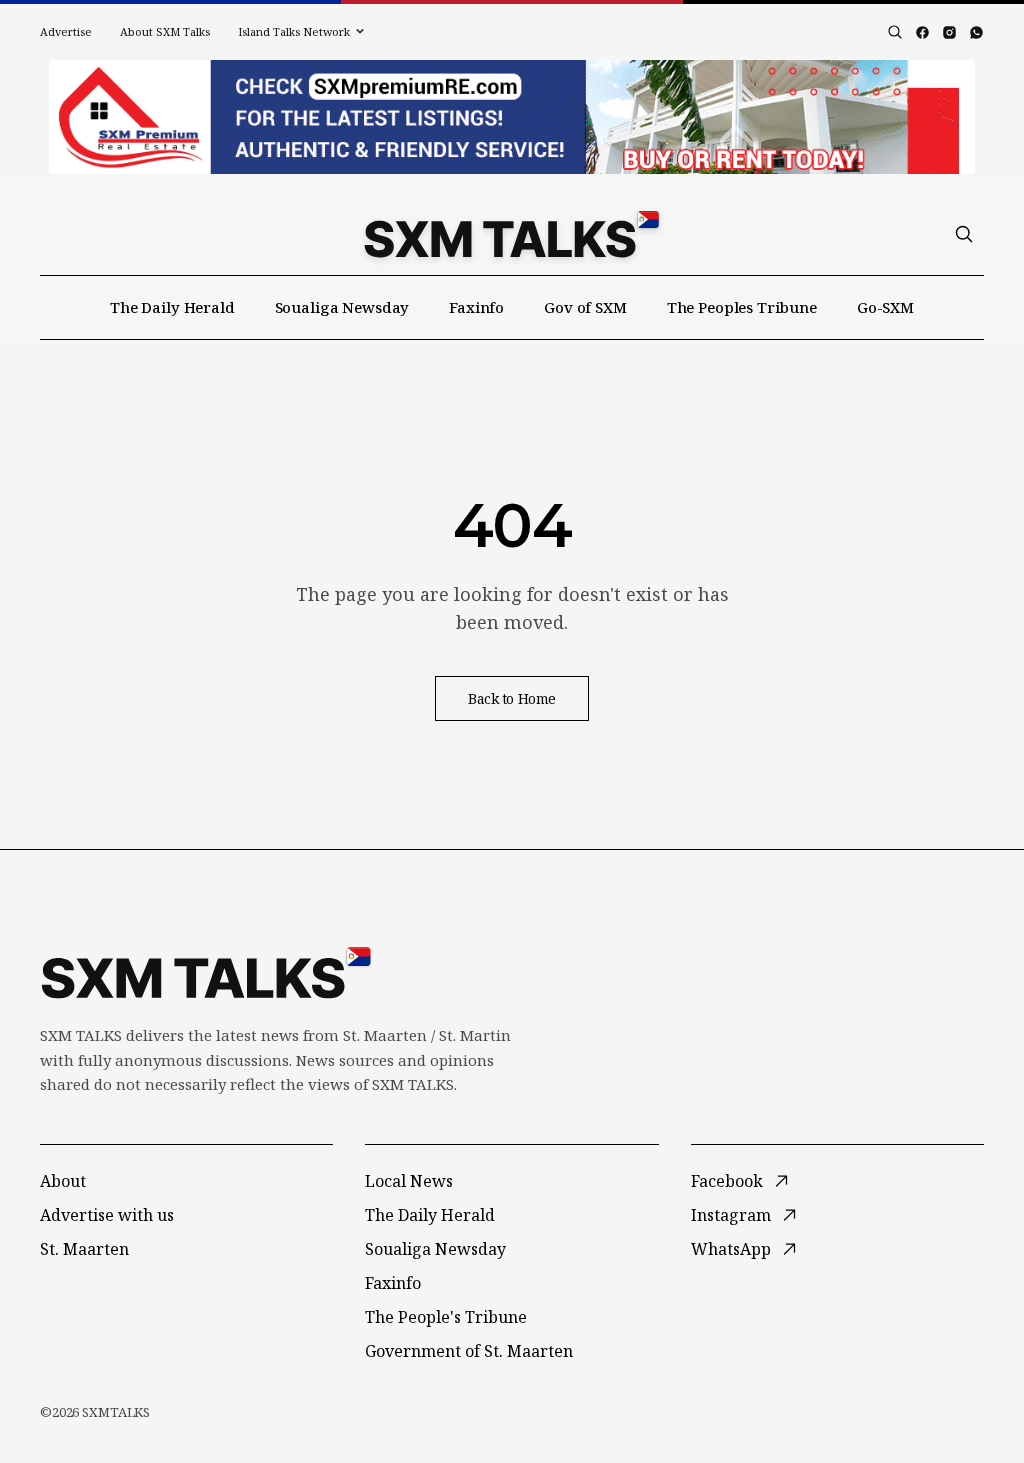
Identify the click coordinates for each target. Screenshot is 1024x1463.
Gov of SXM (585, 307)
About (63, 1181)
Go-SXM (885, 307)
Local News (409, 1181)
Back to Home (512, 698)
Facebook (727, 1181)
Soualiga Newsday (342, 307)
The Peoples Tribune (742, 307)
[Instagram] (949, 32)
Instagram (731, 1215)
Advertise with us (107, 1215)
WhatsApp (731, 1249)
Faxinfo (476, 307)
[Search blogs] (895, 32)
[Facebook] (922, 32)
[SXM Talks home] (511, 234)
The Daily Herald (172, 307)
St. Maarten (84, 1249)
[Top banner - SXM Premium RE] (512, 117)
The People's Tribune (446, 1317)
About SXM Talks (165, 31)
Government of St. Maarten (469, 1351)
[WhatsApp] (976, 32)
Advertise (66, 31)
